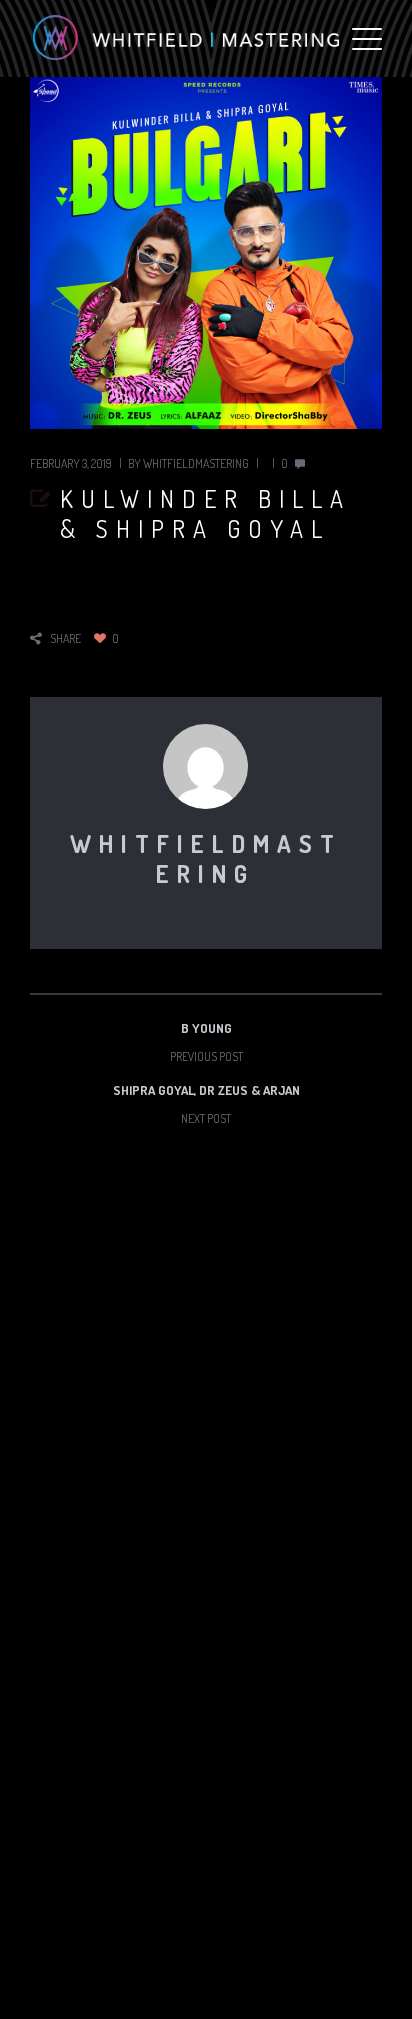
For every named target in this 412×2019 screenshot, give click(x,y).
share (65, 638)
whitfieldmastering (196, 463)
